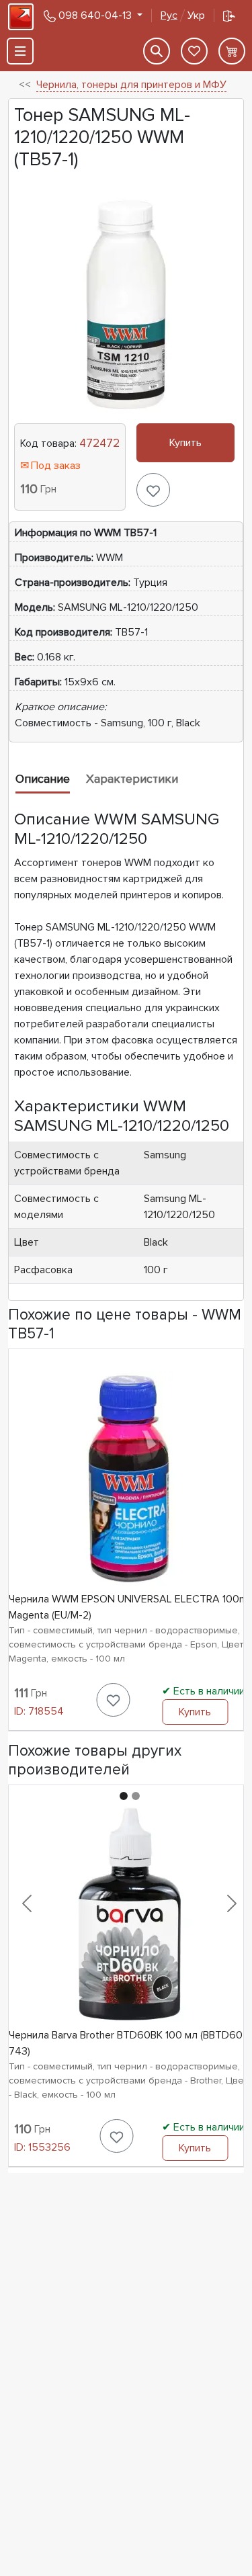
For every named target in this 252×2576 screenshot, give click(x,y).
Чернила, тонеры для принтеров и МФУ (131, 85)
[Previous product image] (27, 1903)
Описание (43, 779)
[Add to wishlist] (153, 490)
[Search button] (157, 51)
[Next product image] (232, 1903)
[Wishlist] (194, 51)
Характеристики (132, 779)
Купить (185, 443)
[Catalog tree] (20, 51)
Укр (183, 15)
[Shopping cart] (232, 51)
